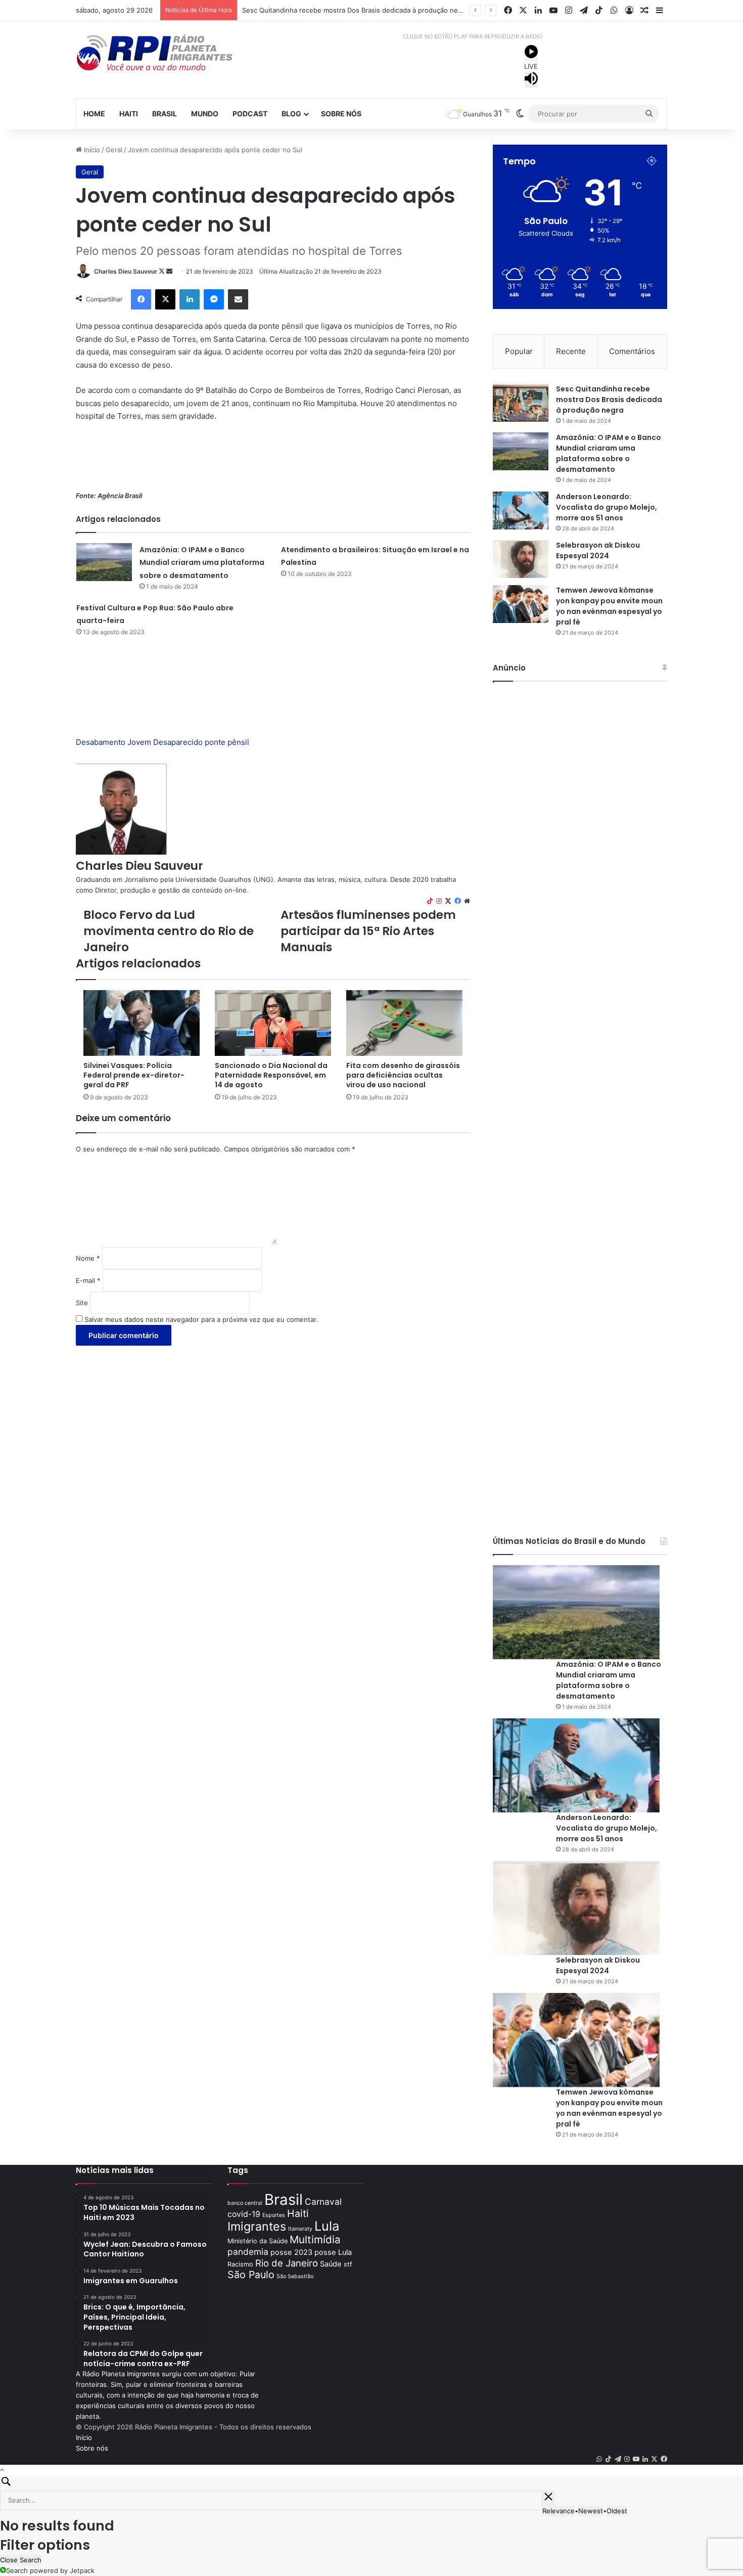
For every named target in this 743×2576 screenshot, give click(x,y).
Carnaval (323, 2202)
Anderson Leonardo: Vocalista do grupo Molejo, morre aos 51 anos (607, 507)
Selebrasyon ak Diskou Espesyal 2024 (598, 550)
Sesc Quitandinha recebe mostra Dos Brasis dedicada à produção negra (609, 399)
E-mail (88, 1280)
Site (82, 1303)
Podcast (250, 114)
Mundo (205, 114)
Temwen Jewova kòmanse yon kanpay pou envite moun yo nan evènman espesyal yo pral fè (609, 606)
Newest (591, 2511)
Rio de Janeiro (287, 2263)
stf (348, 2264)
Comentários (632, 351)
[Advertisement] (273, 461)
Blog (291, 114)
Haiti (129, 114)
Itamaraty (300, 2229)
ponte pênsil (227, 742)
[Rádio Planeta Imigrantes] (169, 53)
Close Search (21, 2560)
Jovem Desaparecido (165, 742)
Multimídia (315, 2239)
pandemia (248, 2252)
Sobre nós (341, 114)
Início (91, 150)
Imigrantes (257, 2226)
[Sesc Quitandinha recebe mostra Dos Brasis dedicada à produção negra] (521, 403)
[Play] (531, 53)
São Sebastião (295, 2276)
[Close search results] (548, 2498)
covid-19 (244, 2214)
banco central (245, 2203)
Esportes (274, 2215)
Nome (88, 1258)
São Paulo (251, 2275)
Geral (114, 150)
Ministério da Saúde (258, 2241)
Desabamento (101, 742)
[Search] (371, 2483)
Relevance (559, 2511)
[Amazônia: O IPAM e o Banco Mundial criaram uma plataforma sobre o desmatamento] (104, 562)
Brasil (165, 114)
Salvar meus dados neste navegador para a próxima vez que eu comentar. (201, 1319)
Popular (519, 351)
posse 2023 (291, 2252)
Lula (327, 2226)
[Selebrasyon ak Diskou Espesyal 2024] (521, 559)
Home (94, 114)
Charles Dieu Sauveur (126, 271)
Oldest (617, 2511)
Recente (571, 351)
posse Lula (333, 2252)
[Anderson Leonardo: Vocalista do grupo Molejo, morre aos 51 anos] (521, 510)
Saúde (331, 2264)
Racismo (240, 2264)
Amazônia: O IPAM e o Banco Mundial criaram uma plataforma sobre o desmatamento (376, 10)
